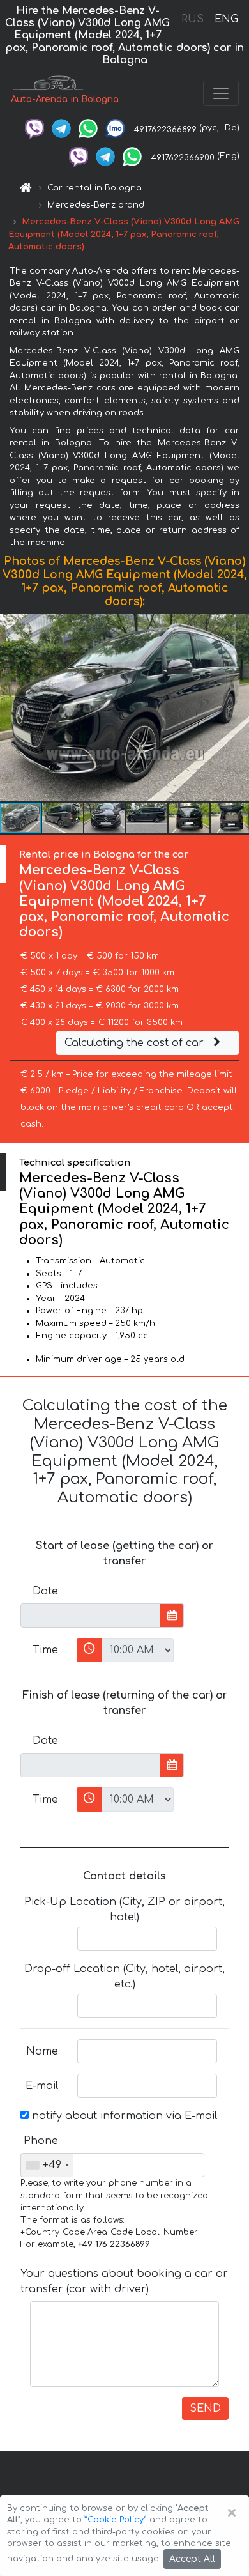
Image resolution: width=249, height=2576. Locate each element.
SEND (205, 2409)
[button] (238, 707)
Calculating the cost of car (136, 1043)
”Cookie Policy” (116, 2520)
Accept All (192, 2559)
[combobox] (47, 2165)
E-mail (42, 2086)
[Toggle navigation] (221, 93)
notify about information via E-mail (123, 2116)
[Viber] (34, 128)
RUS (192, 19)
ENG (226, 19)
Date (45, 1591)
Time (45, 1650)
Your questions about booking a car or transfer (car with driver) (124, 2281)
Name (42, 2051)
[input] (90, 1616)
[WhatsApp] (88, 128)
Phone (41, 2141)
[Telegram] (61, 128)
